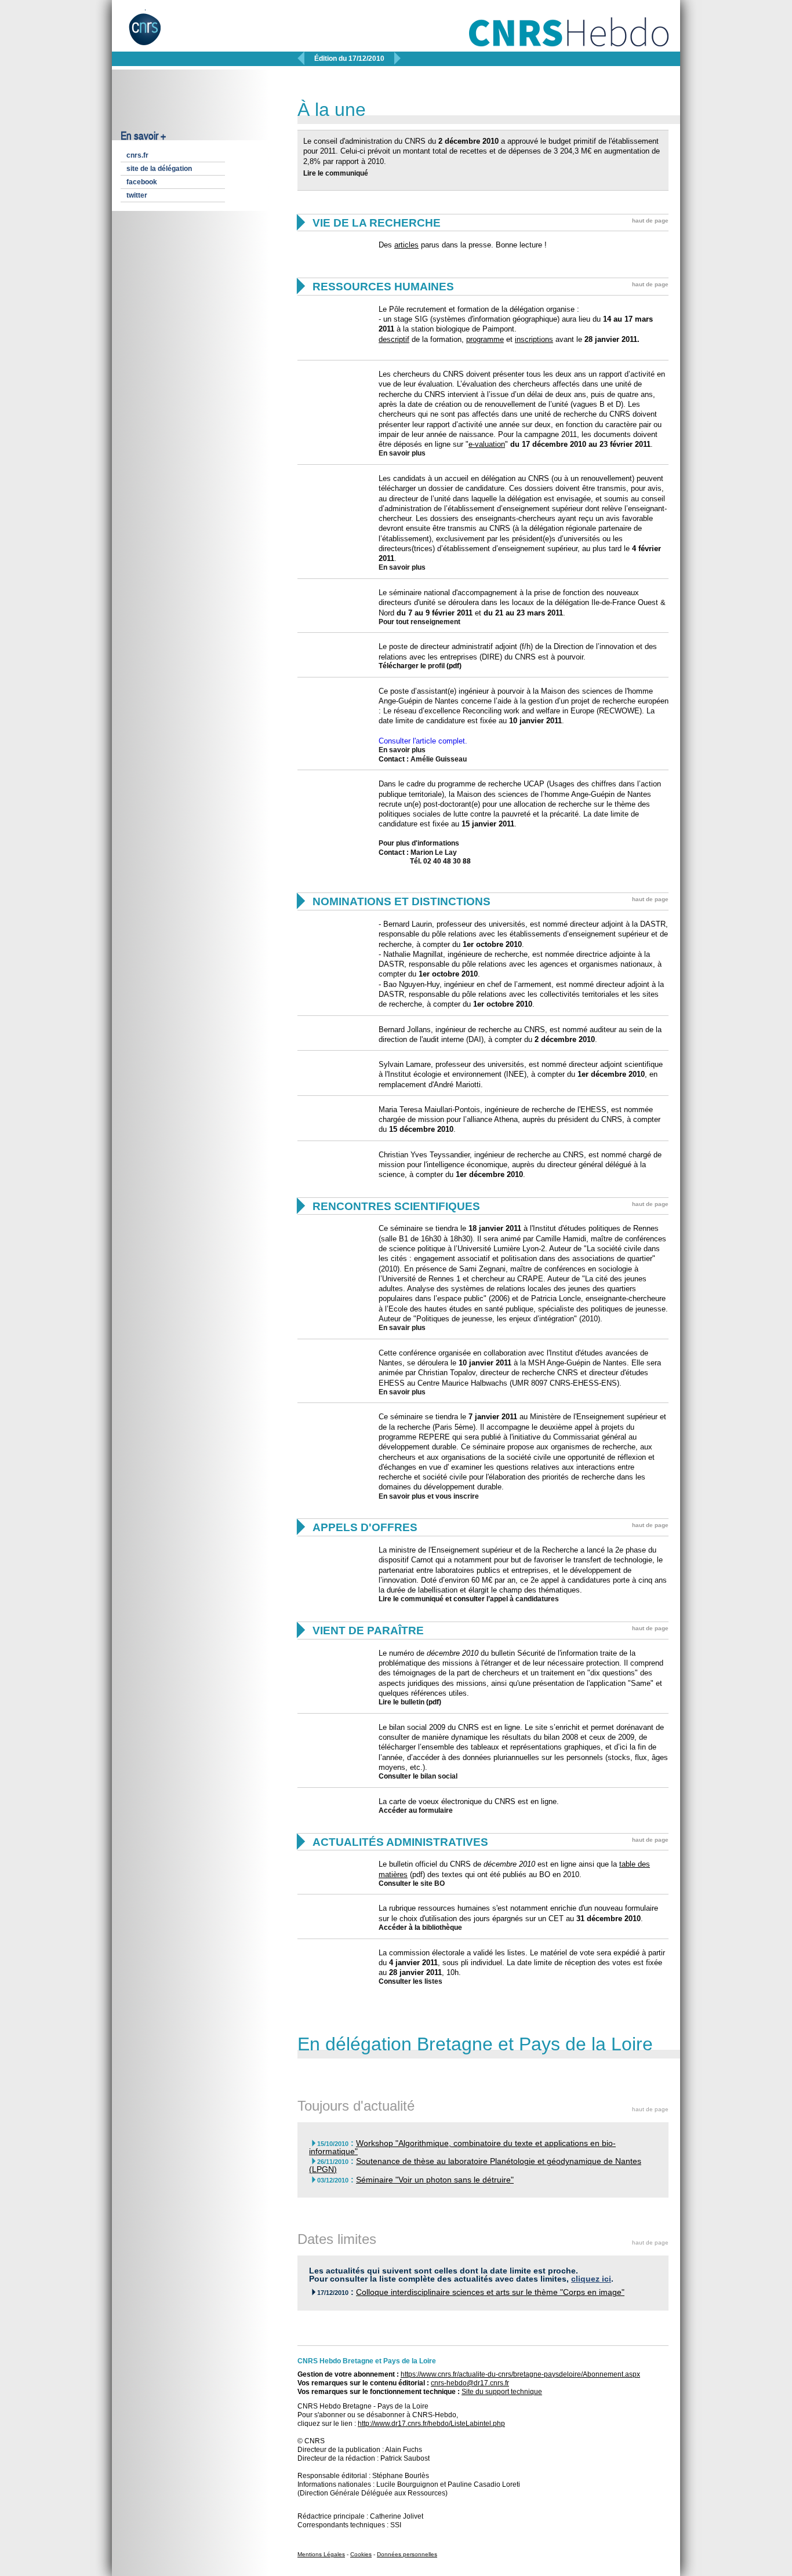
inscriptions (534, 339)
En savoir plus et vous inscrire (429, 1496)
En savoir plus (402, 453)
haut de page (650, 221)
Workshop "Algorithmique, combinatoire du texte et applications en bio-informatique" (462, 2147)
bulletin (413, 1702)
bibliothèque (442, 1928)
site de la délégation (159, 169)
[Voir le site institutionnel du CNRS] (155, 34)
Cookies (361, 2554)
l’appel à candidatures (523, 1599)
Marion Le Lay (434, 852)
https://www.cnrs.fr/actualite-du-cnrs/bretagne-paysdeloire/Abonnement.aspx (520, 2374)
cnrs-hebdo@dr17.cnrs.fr (470, 2383)
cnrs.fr (137, 155)
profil (436, 666)
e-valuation (487, 444)
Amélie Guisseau (439, 759)
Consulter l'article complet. (423, 741)
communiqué (347, 173)
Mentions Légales (321, 2554)
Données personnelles (407, 2554)
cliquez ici (591, 2279)
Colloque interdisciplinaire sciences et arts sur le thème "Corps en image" (490, 2292)
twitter (137, 195)
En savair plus (402, 1328)
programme (485, 339)
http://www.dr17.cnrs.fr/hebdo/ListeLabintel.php (431, 2424)
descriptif (394, 339)
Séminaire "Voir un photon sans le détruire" (435, 2180)
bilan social (439, 1776)
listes (433, 1981)
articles (406, 245)
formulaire (436, 1810)
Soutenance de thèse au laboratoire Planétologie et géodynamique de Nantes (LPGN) (475, 2165)
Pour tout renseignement (419, 622)
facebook (142, 182)
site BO (433, 1883)
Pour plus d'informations (419, 843)
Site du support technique (502, 2392)
